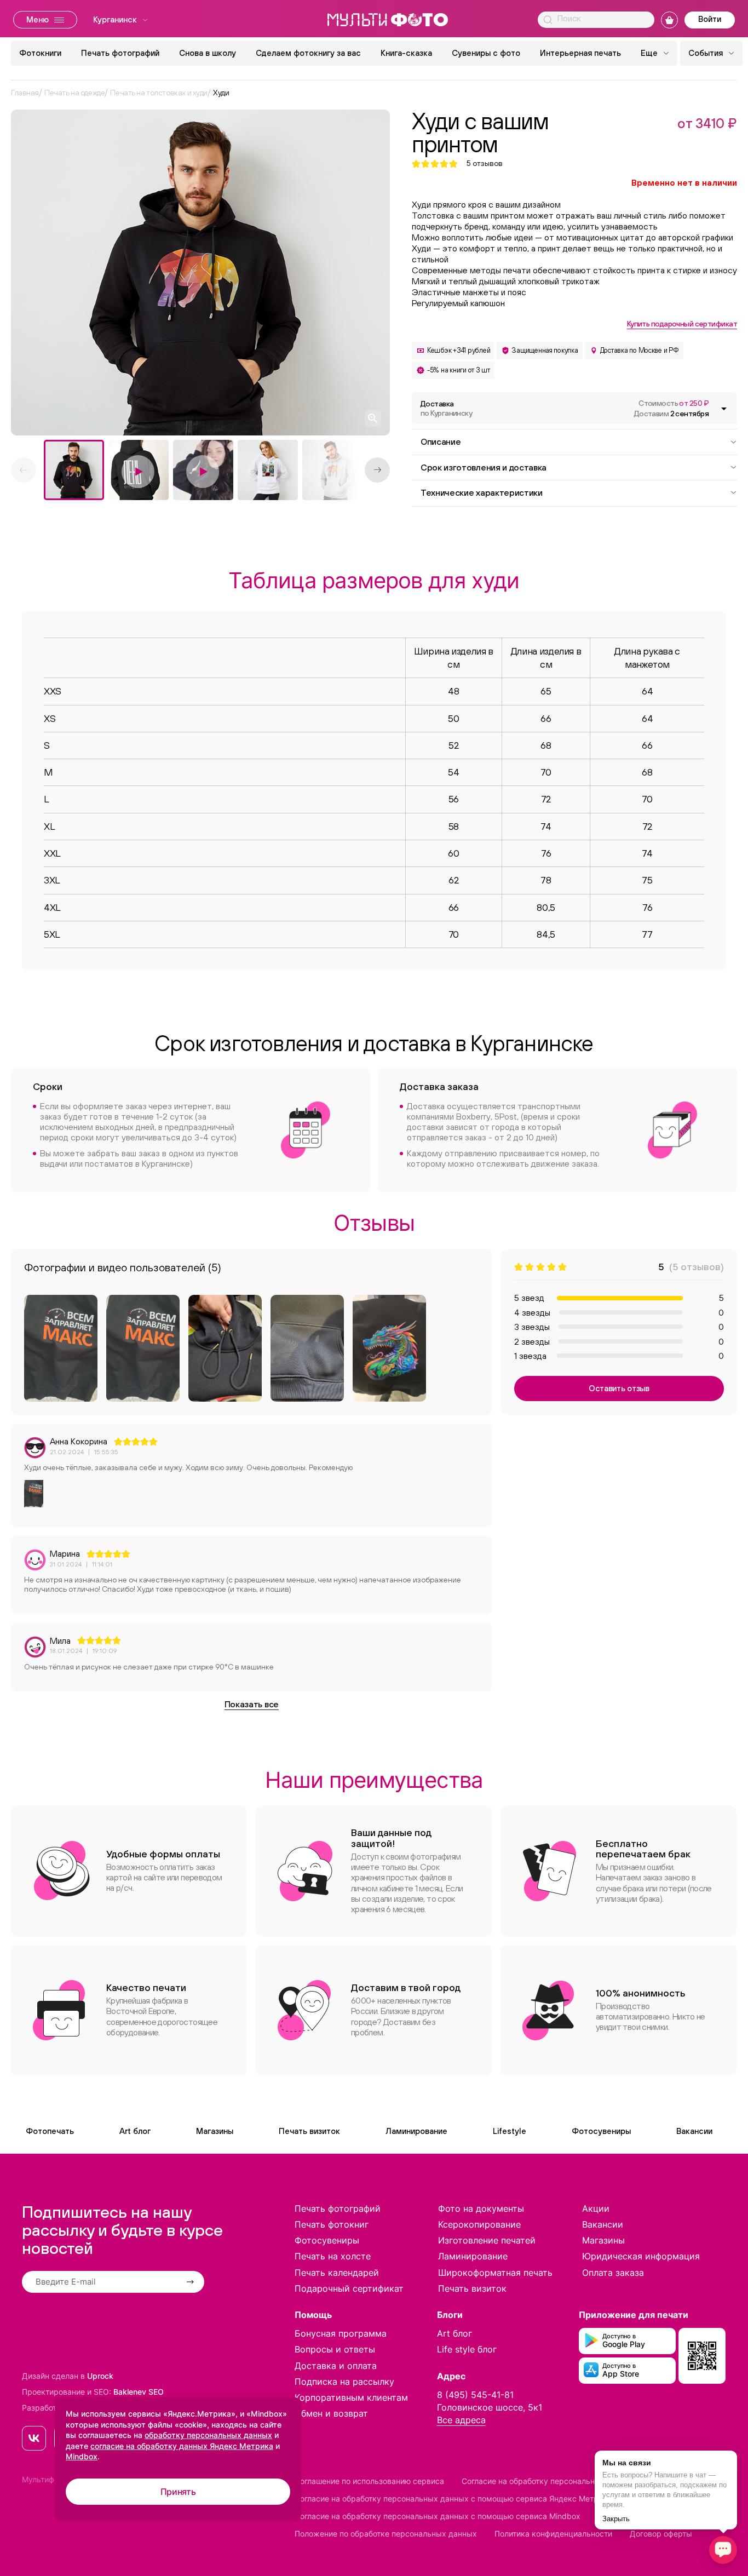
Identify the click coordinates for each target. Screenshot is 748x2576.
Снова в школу (208, 53)
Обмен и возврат (331, 2413)
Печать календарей (337, 2273)
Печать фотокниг (332, 2224)
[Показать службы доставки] (724, 409)
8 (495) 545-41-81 (475, 2395)
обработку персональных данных (208, 2435)
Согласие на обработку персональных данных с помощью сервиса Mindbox (438, 2516)
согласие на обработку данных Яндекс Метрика (182, 2446)
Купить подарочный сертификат (682, 324)
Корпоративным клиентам (351, 2397)
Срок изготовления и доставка (484, 467)
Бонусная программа (341, 2333)
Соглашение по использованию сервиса (369, 2481)
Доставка (446, 408)
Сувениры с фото (486, 53)
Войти (710, 19)
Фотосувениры (601, 2131)
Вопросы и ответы (335, 2349)
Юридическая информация (641, 2256)
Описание (441, 441)
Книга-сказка (406, 53)
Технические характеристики (482, 492)
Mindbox (82, 2456)
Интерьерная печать (580, 53)
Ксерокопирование (479, 2224)
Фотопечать (50, 2131)
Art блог (135, 2131)
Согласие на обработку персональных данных (549, 2481)
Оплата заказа (613, 2273)
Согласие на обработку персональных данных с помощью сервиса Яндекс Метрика (453, 2498)
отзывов (485, 163)
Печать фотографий (120, 53)
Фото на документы (481, 2208)
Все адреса (461, 2420)
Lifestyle (510, 2131)
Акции (596, 2208)
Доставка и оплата (336, 2366)
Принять (178, 2492)
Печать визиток (309, 2131)
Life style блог (467, 2349)
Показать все (252, 1704)
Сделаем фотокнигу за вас (308, 53)
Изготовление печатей (487, 2240)
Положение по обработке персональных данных (386, 2534)
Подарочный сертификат (349, 2288)
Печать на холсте (333, 2256)
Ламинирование (416, 2131)
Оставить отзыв (619, 1388)
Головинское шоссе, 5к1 (490, 2407)
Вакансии (694, 2131)
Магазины (215, 2131)
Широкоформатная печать (495, 2273)
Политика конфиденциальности (553, 2534)
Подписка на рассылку (344, 2382)
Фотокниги (40, 53)
